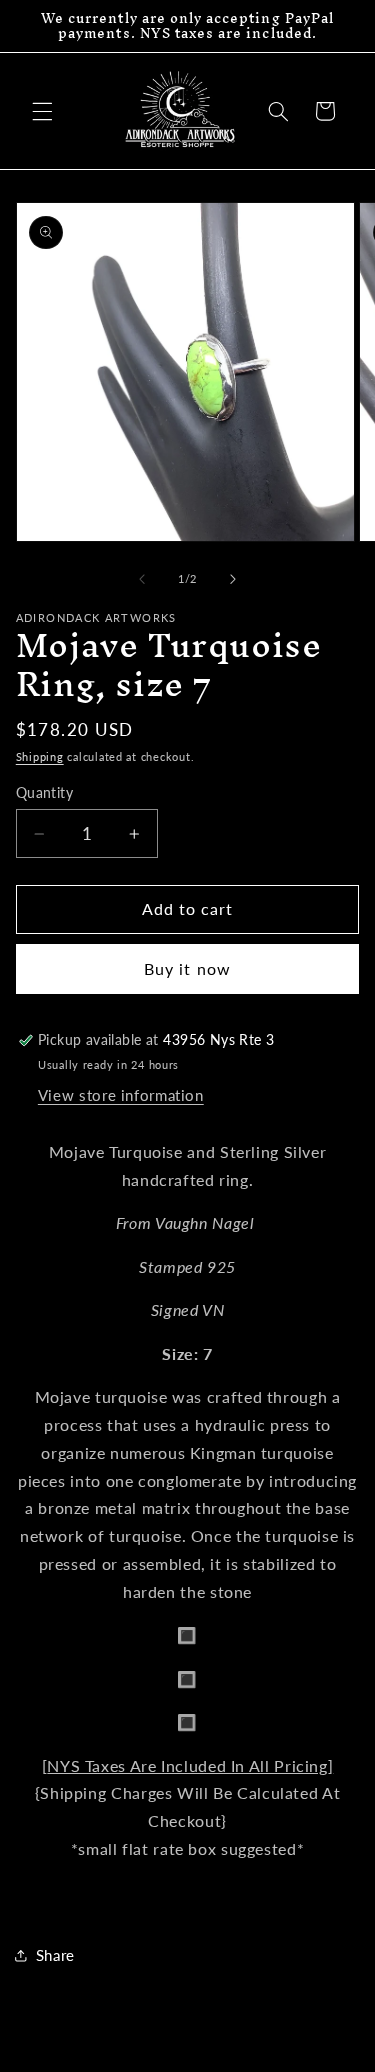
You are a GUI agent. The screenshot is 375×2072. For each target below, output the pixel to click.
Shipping (40, 757)
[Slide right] (233, 580)
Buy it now (187, 968)
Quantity (44, 793)
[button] (42, 111)
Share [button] (55, 1955)
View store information (121, 1095)
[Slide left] (142, 580)
